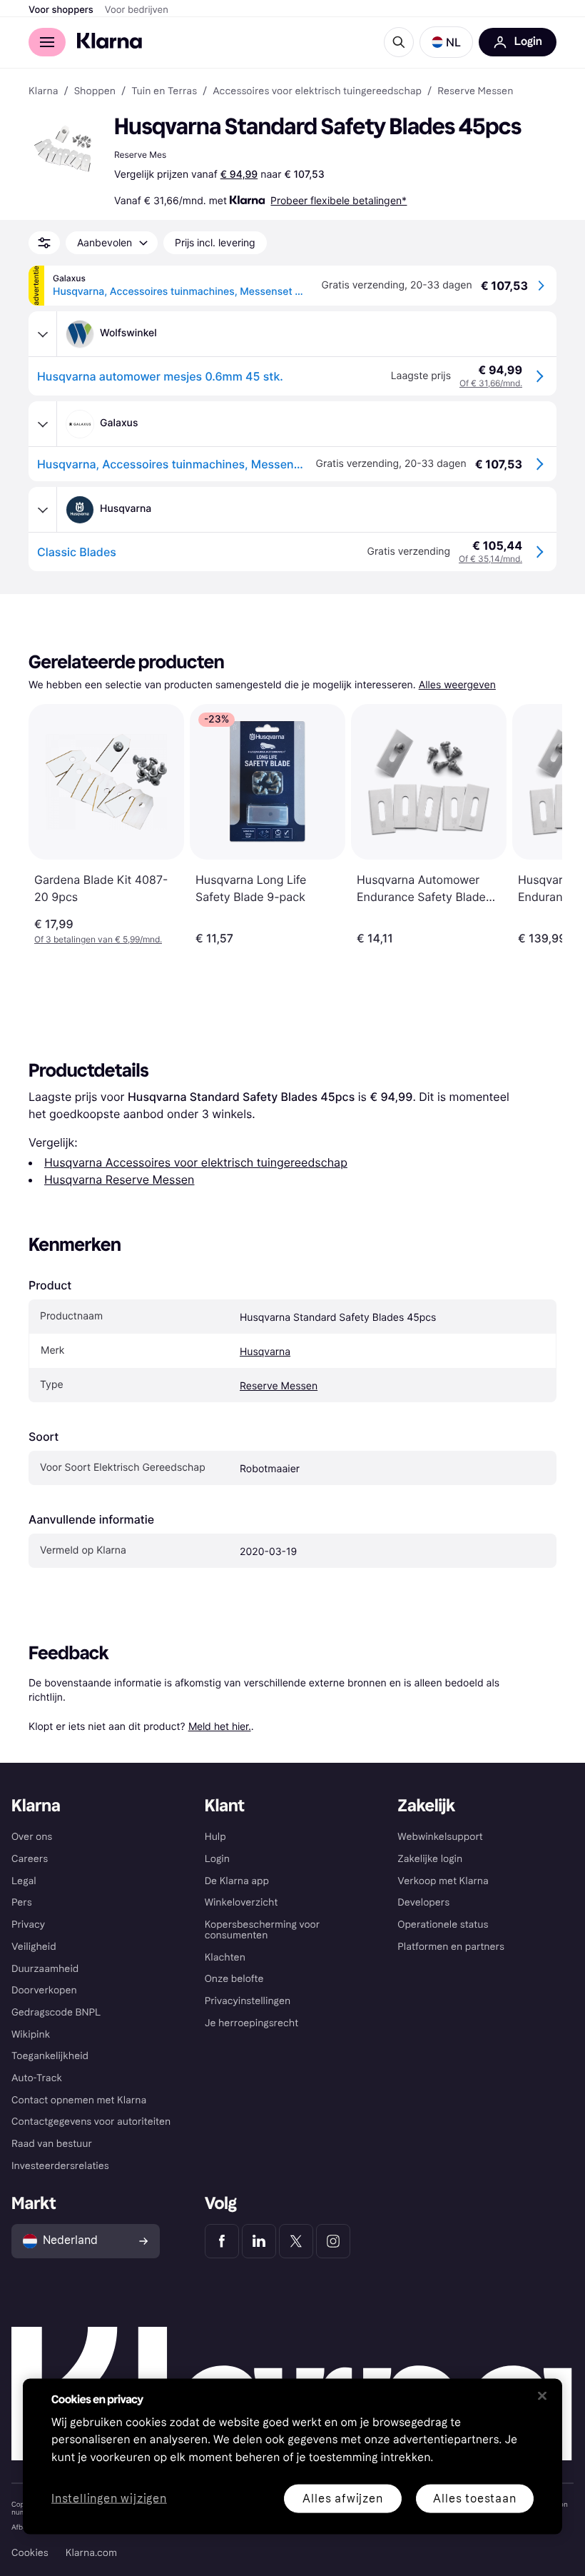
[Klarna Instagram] (333, 2241)
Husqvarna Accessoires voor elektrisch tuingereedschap (196, 1162)
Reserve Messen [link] (475, 91)
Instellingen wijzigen (109, 2499)
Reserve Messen (279, 1386)
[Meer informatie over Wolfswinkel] (43, 334)
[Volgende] (536, 825)
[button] (446, 42)
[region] (292, 2456)
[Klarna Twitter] (296, 2241)
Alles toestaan (474, 2498)
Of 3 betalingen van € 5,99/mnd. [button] (98, 939)
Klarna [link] (43, 91)
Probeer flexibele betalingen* (339, 200)
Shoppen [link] (95, 91)
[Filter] (44, 243)
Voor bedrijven (137, 10)
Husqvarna (265, 1352)
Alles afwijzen (342, 2498)
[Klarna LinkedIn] (259, 2241)
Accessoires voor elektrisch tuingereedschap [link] (317, 91)
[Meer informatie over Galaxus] (43, 424)
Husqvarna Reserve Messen (119, 1179)
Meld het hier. (220, 1726)
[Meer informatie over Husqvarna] (43, 510)
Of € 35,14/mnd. (490, 559)
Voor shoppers (61, 10)
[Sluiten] (542, 2395)
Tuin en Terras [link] (164, 91)
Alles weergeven (457, 685)
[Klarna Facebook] (222, 2241)
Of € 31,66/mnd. (491, 383)
